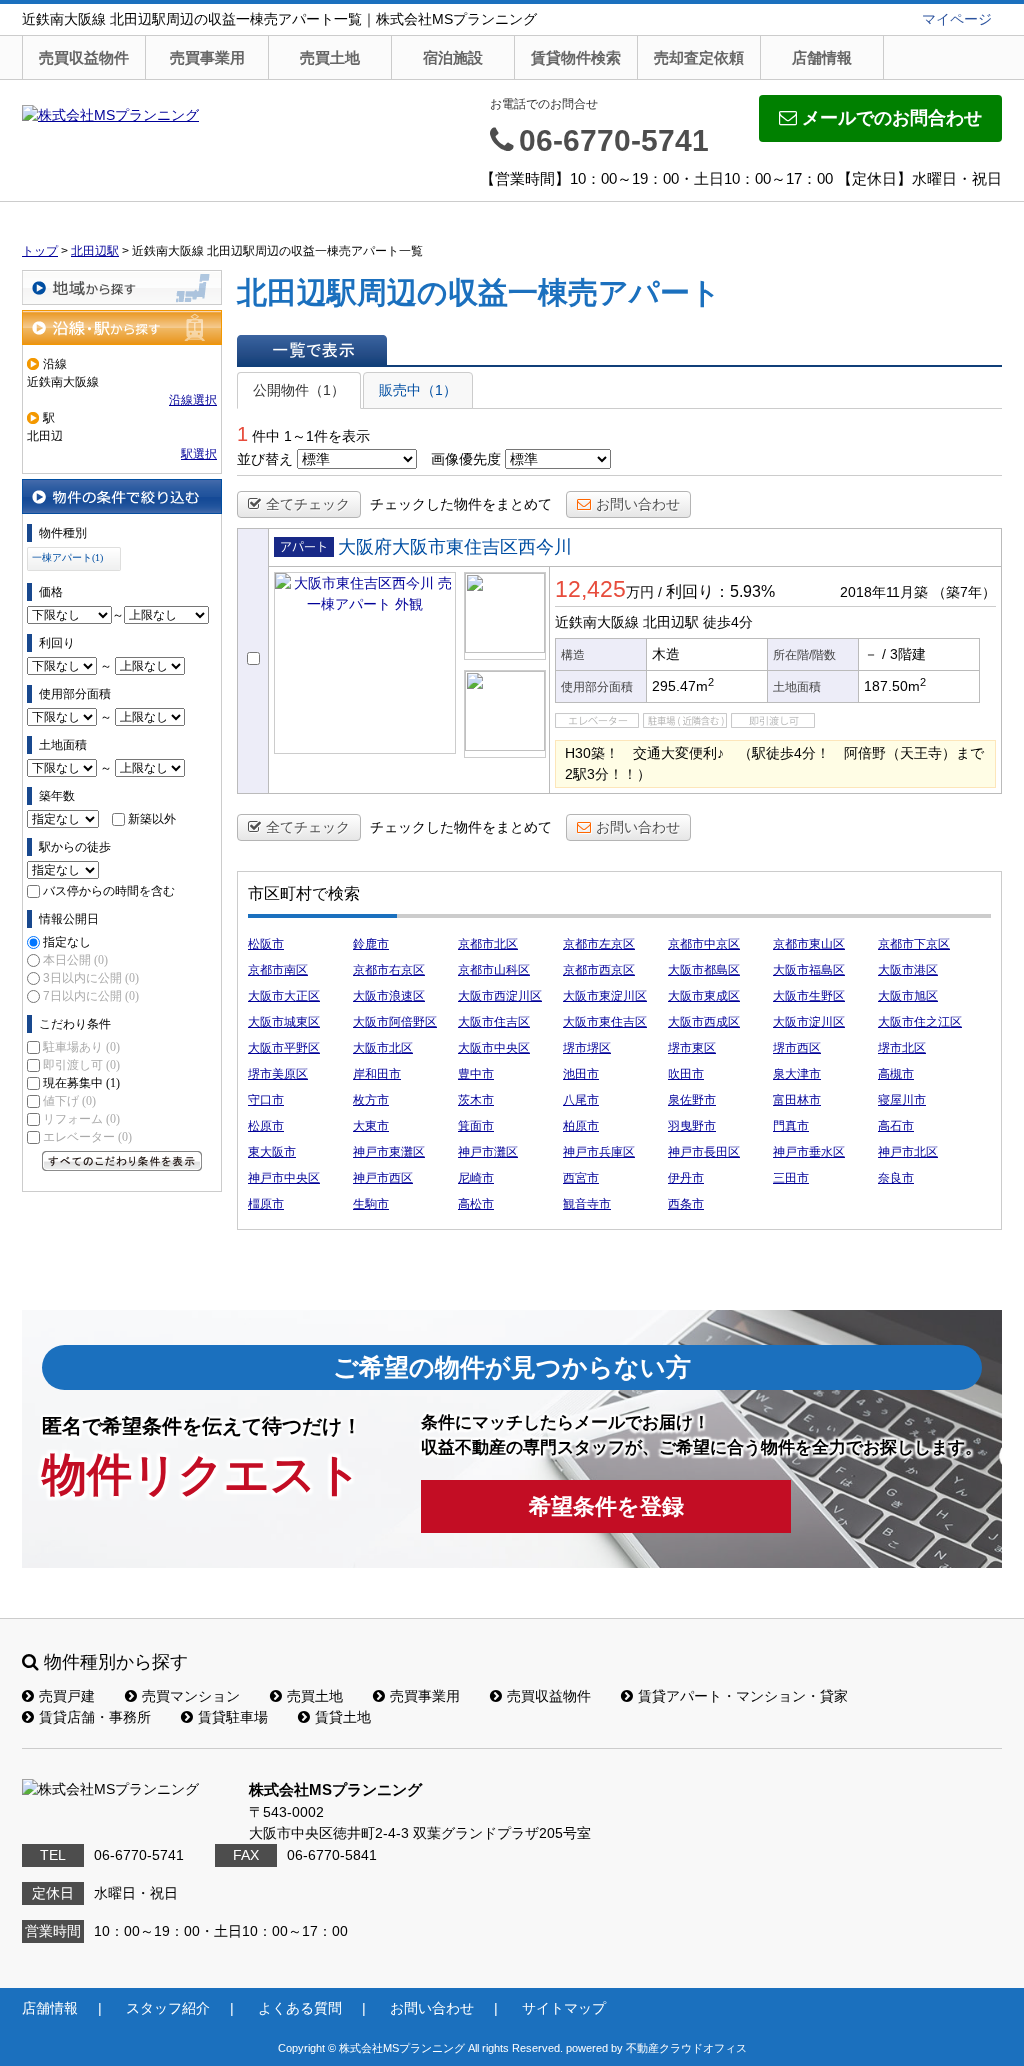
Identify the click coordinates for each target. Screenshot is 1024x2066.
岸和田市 (377, 1074)
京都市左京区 (599, 944)
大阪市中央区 (494, 1048)
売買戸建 (67, 1696)
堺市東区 (692, 1048)
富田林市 (797, 1100)
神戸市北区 (908, 1152)
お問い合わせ (638, 504)
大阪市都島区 (704, 970)
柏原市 (581, 1126)
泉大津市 (797, 1074)
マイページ (957, 19)
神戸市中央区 (284, 1178)
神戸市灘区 (488, 1152)
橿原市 (266, 1204)
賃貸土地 (343, 1717)
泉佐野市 (692, 1100)
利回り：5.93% (720, 591)
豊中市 (476, 1074)
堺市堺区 (587, 1048)
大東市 (371, 1126)
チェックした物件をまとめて (461, 504)
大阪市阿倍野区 (395, 1022)
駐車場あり (81, 1047)
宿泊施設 (453, 57)
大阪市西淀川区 (500, 996)
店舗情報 (822, 57)
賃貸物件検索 (576, 57)
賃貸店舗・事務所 (95, 1717)
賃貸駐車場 (233, 1717)
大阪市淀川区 (809, 1022)
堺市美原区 (278, 1074)
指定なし (67, 942)
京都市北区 (488, 944)
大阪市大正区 (284, 996)
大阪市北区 (383, 1048)
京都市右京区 (389, 970)
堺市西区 (797, 1048)
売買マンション (191, 1696)
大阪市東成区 (704, 996)
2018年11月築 (884, 592)
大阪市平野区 (284, 1048)
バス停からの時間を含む (109, 891)
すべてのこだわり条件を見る (122, 1161)
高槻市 (896, 1074)
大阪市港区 (908, 970)
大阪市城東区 (284, 1022)
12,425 (590, 589)
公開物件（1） (299, 390)
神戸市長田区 (704, 1152)
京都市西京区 (599, 970)
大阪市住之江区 (920, 1022)
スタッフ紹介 (168, 2008)
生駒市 (371, 1204)
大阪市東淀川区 (605, 996)
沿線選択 (193, 400)
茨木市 (476, 1100)
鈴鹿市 (371, 944)
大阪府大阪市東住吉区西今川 (455, 547)
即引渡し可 (81, 1065)
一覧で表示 (312, 350)
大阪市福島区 (809, 970)
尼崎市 (476, 1178)
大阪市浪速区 (389, 996)
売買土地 (330, 57)
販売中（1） (418, 390)
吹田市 (686, 1074)
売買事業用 (207, 57)
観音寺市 (587, 1204)
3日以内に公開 (91, 978)
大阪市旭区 (908, 996)
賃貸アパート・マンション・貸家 (743, 1696)
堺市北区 (902, 1048)
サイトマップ (564, 2008)
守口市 (266, 1100)
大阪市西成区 (704, 1022)
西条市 (686, 1204)
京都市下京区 (914, 944)
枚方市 (371, 1100)
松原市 (266, 1126)
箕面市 (476, 1126)
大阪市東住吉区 (605, 1022)
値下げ (69, 1101)
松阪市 (266, 944)
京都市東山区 (809, 944)
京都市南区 (278, 970)
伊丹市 (686, 1178)
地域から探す (122, 287)
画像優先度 (466, 459)
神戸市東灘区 (389, 1152)
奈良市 (896, 1178)
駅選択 (199, 454)
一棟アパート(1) (67, 557)
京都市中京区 (704, 944)
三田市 (791, 1178)
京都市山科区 (494, 970)
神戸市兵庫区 (599, 1152)
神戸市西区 (383, 1178)
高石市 (896, 1126)
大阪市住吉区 (494, 1022)
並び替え (265, 459)
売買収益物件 (84, 57)
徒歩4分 (728, 622)
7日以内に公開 (91, 996)
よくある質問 (300, 2008)
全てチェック (308, 504)
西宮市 (581, 1178)
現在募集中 (81, 1083)
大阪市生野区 (809, 996)
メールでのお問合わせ (892, 118)
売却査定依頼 (699, 57)
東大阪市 (272, 1152)
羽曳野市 (692, 1126)
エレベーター (87, 1137)
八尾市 (581, 1100)
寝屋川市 (902, 1100)
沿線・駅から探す (122, 327)
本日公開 (75, 960)
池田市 (581, 1074)
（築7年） (964, 592)
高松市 (476, 1204)
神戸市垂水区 (809, 1152)
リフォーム (81, 1119)
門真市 (791, 1126)
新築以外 (152, 819)
